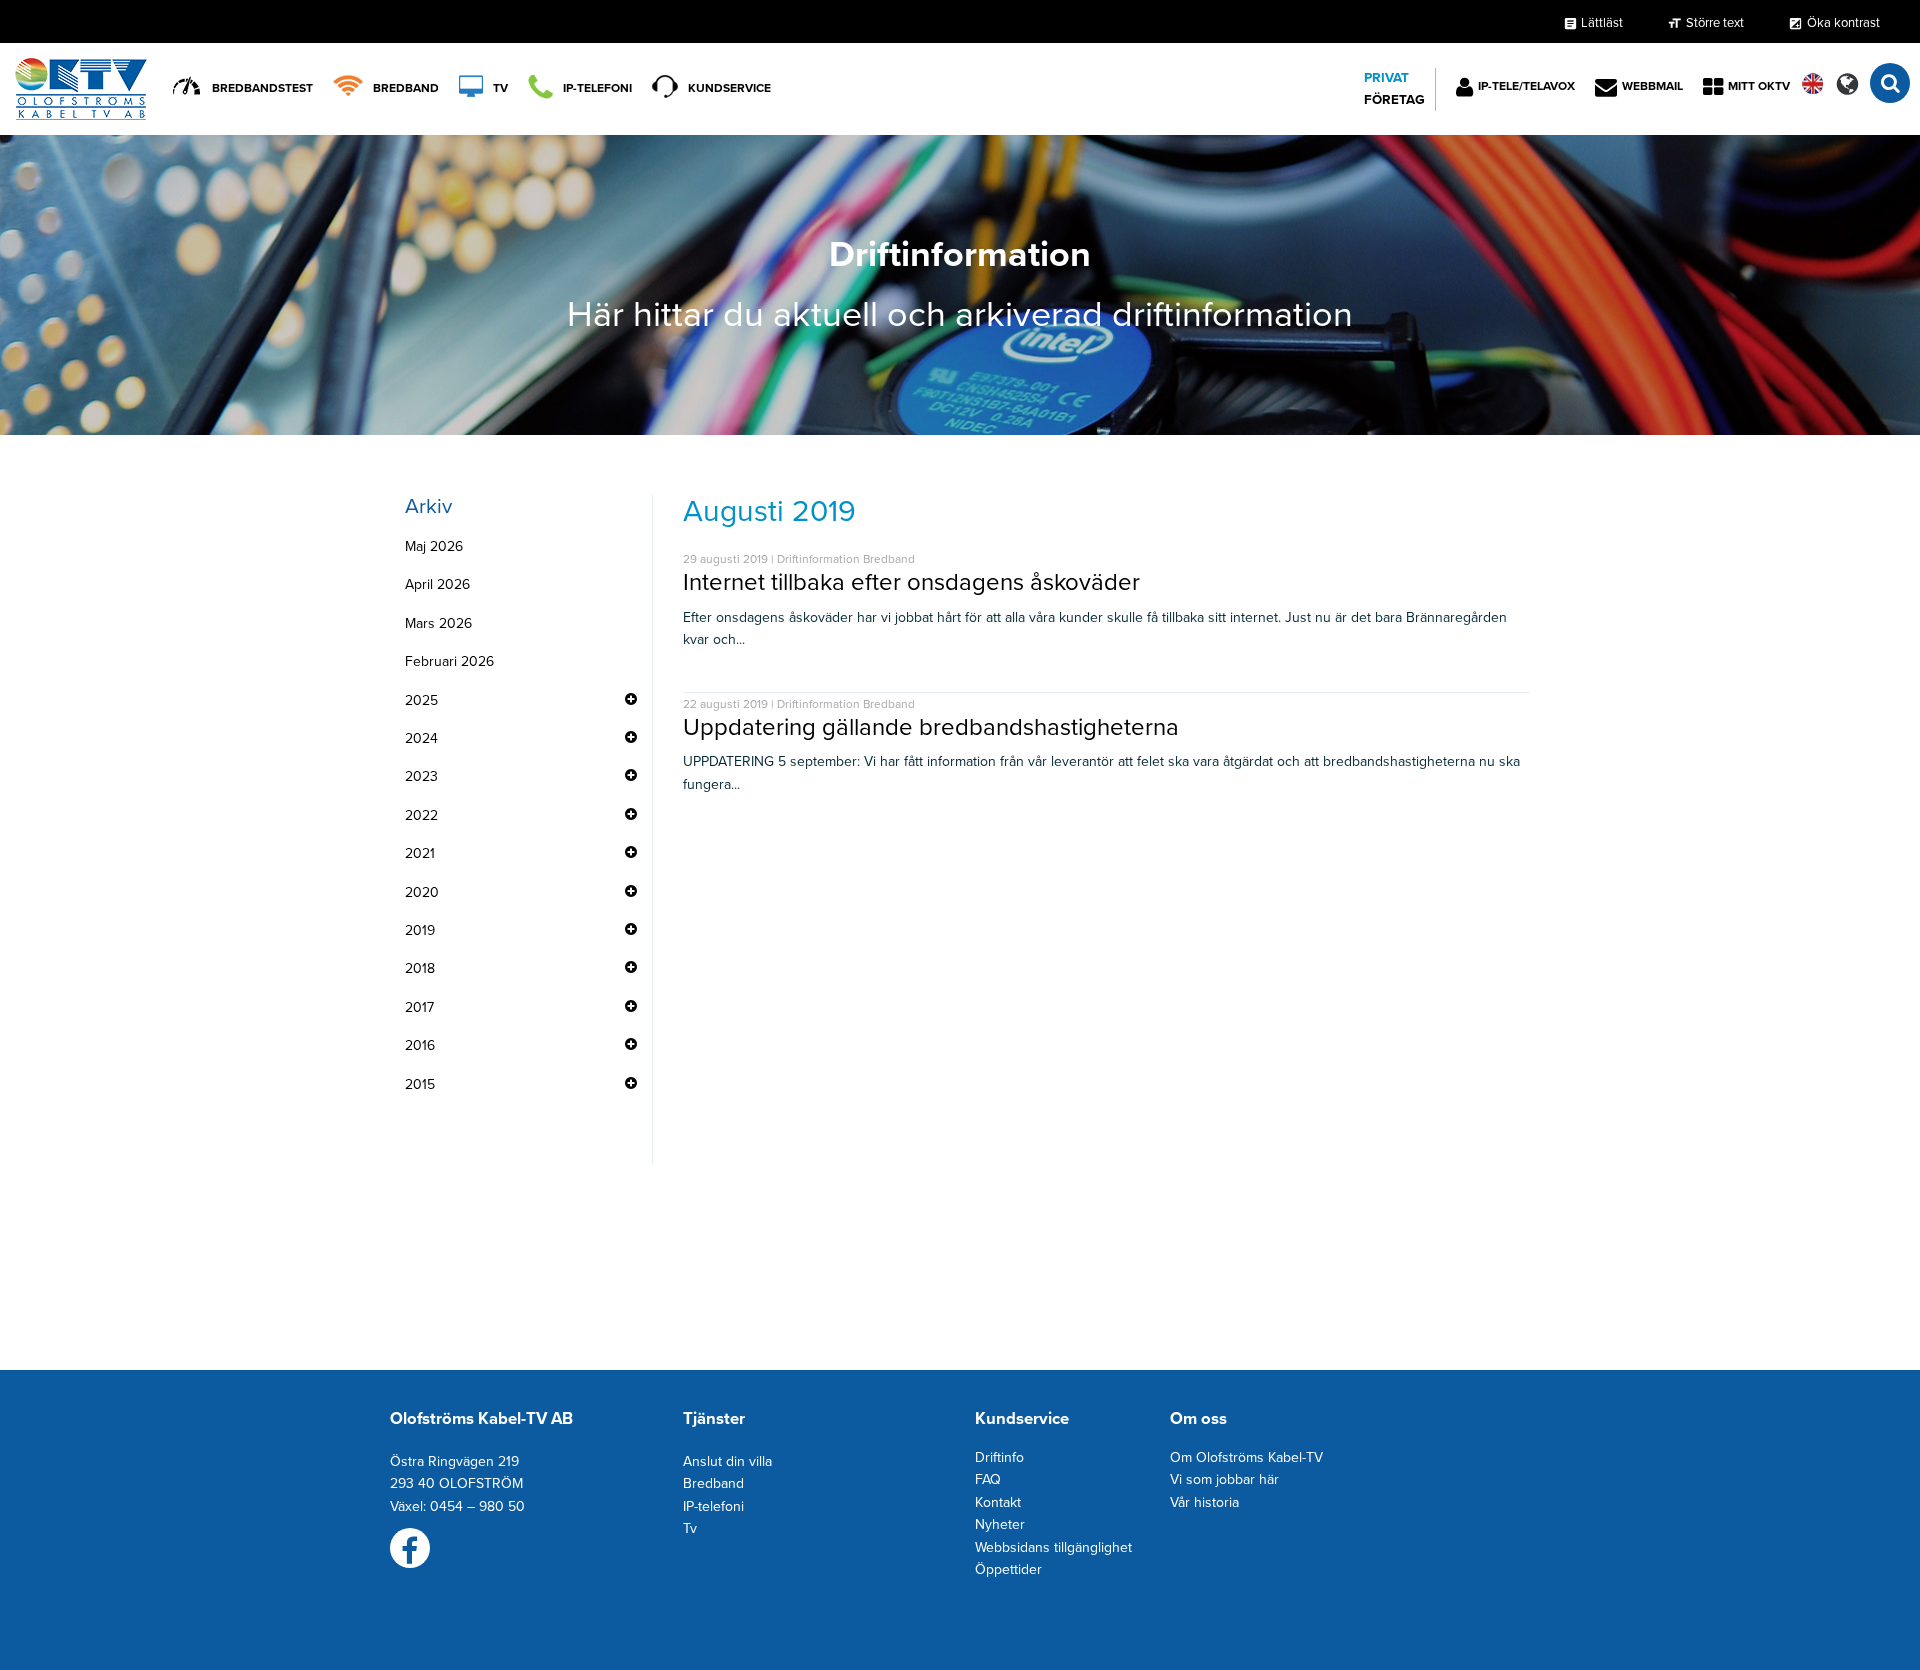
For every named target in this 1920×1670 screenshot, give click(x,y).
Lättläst (1593, 23)
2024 (421, 738)
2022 (421, 815)
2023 (421, 776)
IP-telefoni (597, 88)
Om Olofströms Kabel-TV (1246, 1457)
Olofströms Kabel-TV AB (481, 1419)
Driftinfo (999, 1457)
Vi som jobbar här (1224, 1479)
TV (500, 88)
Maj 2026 (434, 546)
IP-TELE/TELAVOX (1526, 86)
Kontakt (998, 1502)
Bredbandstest (262, 88)
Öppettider (1008, 1569)
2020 (422, 892)
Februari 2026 (449, 661)
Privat (1386, 78)
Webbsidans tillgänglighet (1053, 1547)
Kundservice (729, 88)
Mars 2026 (438, 623)
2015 (420, 1084)
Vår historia (1204, 1502)
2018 (420, 968)
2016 (420, 1045)
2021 (420, 853)
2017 (419, 1007)
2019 (420, 930)
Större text (1715, 23)
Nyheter (1000, 1524)
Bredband (406, 88)
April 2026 (437, 584)
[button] (1847, 83)
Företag (1394, 100)
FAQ (988, 1479)
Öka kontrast (1843, 23)
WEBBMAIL (1652, 86)
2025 (421, 700)
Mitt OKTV (1759, 86)
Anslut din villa (727, 1461)
